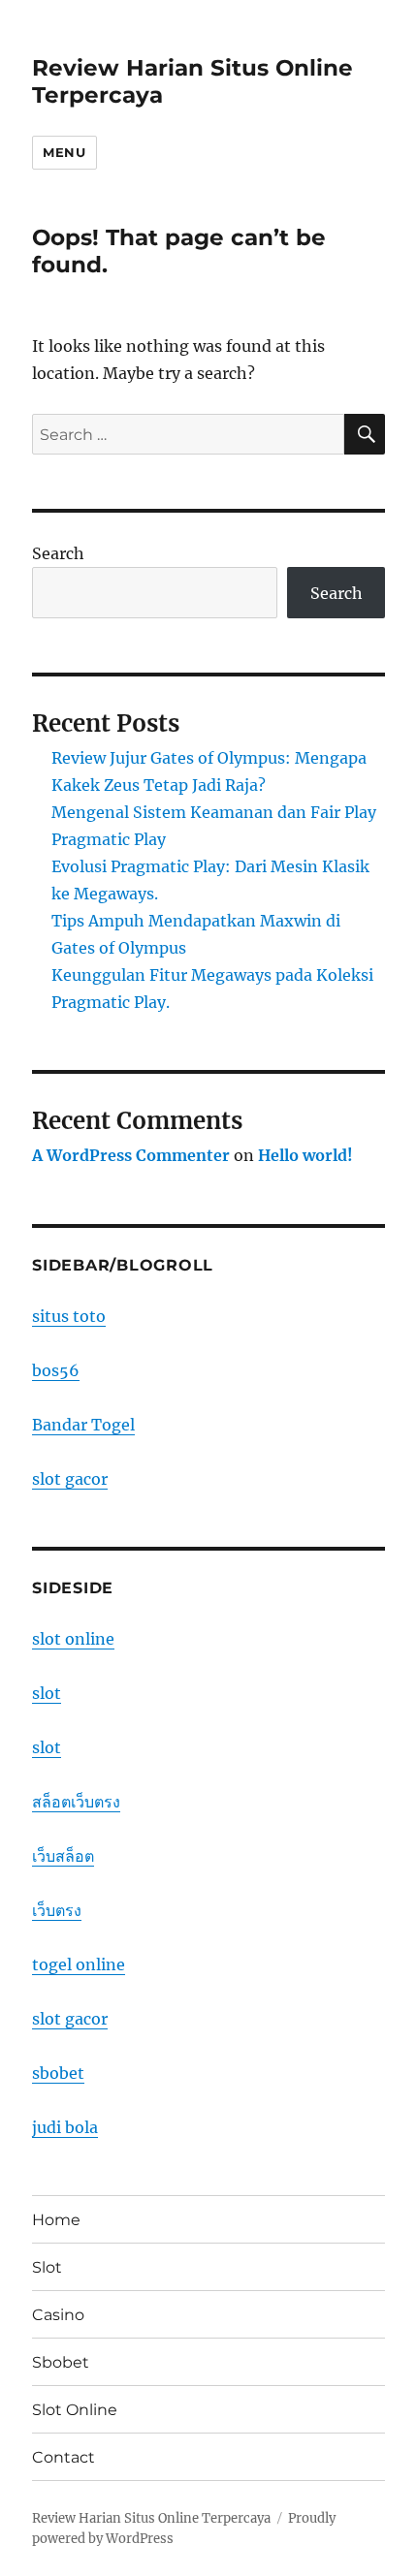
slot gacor (70, 1479)
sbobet (58, 2073)
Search (58, 553)
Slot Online (75, 2410)
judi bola (65, 2127)
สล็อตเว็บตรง (76, 1802)
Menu (64, 152)
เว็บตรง (57, 1910)
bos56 (56, 1370)
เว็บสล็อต (63, 1856)
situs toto (69, 1316)
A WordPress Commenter (131, 1155)
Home (56, 2220)
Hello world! (305, 1155)
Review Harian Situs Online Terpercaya (151, 2518)
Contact (64, 2457)
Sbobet (61, 2362)
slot (47, 1693)
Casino (58, 2315)
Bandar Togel (83, 1425)
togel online (79, 1964)
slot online (73, 1639)
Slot (47, 2267)
